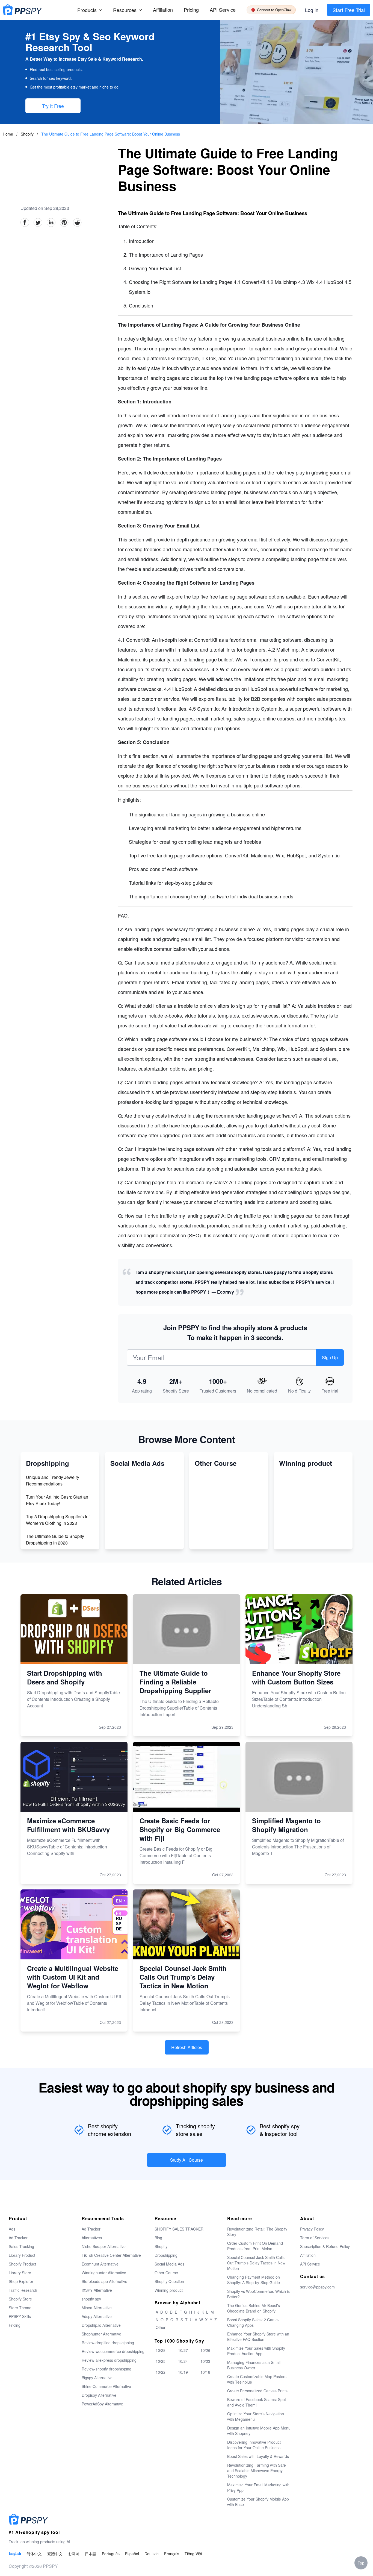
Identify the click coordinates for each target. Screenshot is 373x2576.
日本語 (91, 2554)
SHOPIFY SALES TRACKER (179, 2229)
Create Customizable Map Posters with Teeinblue (257, 2379)
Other (161, 2327)
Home (8, 134)
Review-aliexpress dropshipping (109, 2360)
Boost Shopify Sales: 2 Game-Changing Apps (253, 2322)
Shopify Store (20, 2299)
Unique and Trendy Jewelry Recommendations (53, 1480)
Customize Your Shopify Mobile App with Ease (258, 2502)
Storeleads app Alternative (104, 2281)
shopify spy (91, 2299)
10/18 (205, 2372)
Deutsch (152, 2554)
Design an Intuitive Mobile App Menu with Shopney (259, 2431)
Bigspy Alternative (97, 2378)
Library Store (20, 2273)
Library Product (22, 2255)
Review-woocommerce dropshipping (113, 2351)
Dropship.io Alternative (101, 2325)
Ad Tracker (18, 2238)
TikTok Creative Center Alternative (111, 2255)
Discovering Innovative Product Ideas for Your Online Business (254, 2445)
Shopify (28, 134)
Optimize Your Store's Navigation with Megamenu (256, 2416)
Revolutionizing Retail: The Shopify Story (257, 2232)
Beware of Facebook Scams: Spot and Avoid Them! (257, 2402)
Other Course (166, 2273)
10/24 (183, 2361)
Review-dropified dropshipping (108, 2343)
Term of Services (315, 2238)
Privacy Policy (312, 2229)
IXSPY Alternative (97, 2290)
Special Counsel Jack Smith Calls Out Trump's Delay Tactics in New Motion (256, 2263)
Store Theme (20, 2308)
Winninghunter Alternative (104, 2273)
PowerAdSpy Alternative (102, 2404)
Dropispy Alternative (99, 2395)
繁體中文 (55, 2554)
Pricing (191, 10)
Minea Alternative (97, 2308)
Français (172, 2554)
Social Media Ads (169, 2264)
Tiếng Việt (193, 2554)
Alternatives (92, 2238)
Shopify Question (169, 2281)
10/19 (183, 2372)
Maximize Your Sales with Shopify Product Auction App (256, 2351)
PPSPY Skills (20, 2316)
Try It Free (53, 106)
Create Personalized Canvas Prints (257, 2391)
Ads (12, 2229)
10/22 (161, 2372)
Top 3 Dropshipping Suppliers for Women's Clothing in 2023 (58, 1520)
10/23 (205, 2361)
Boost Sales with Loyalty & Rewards (258, 2456)
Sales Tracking (21, 2246)
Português (111, 2554)
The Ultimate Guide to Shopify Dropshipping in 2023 (55, 1539)
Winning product (169, 2290)
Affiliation (308, 2255)
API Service (223, 10)
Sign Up (330, 1357)
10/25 (161, 2361)
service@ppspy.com (317, 2287)
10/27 (183, 2350)
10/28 (161, 2350)
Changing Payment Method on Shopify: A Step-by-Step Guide (254, 2280)
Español (132, 2554)
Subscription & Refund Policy (325, 2246)
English (15, 2553)
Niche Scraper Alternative (104, 2246)
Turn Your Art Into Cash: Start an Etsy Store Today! (57, 1500)
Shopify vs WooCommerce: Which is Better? (258, 2294)
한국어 (74, 2554)
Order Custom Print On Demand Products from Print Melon (255, 2246)
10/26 (205, 2350)
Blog (158, 2238)
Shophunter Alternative (101, 2334)
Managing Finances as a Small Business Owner (254, 2365)
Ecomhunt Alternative (100, 2264)
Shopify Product (22, 2264)
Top (361, 2563)
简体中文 (34, 2554)
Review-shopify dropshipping (106, 2369)
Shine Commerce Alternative (106, 2386)
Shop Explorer (21, 2281)
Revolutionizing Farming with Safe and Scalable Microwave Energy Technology (257, 2471)
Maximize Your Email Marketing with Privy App (258, 2487)
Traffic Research (23, 2290)
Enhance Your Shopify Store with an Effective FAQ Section (258, 2337)
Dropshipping (166, 2255)
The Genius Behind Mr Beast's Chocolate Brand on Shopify (254, 2308)
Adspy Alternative (97, 2316)
